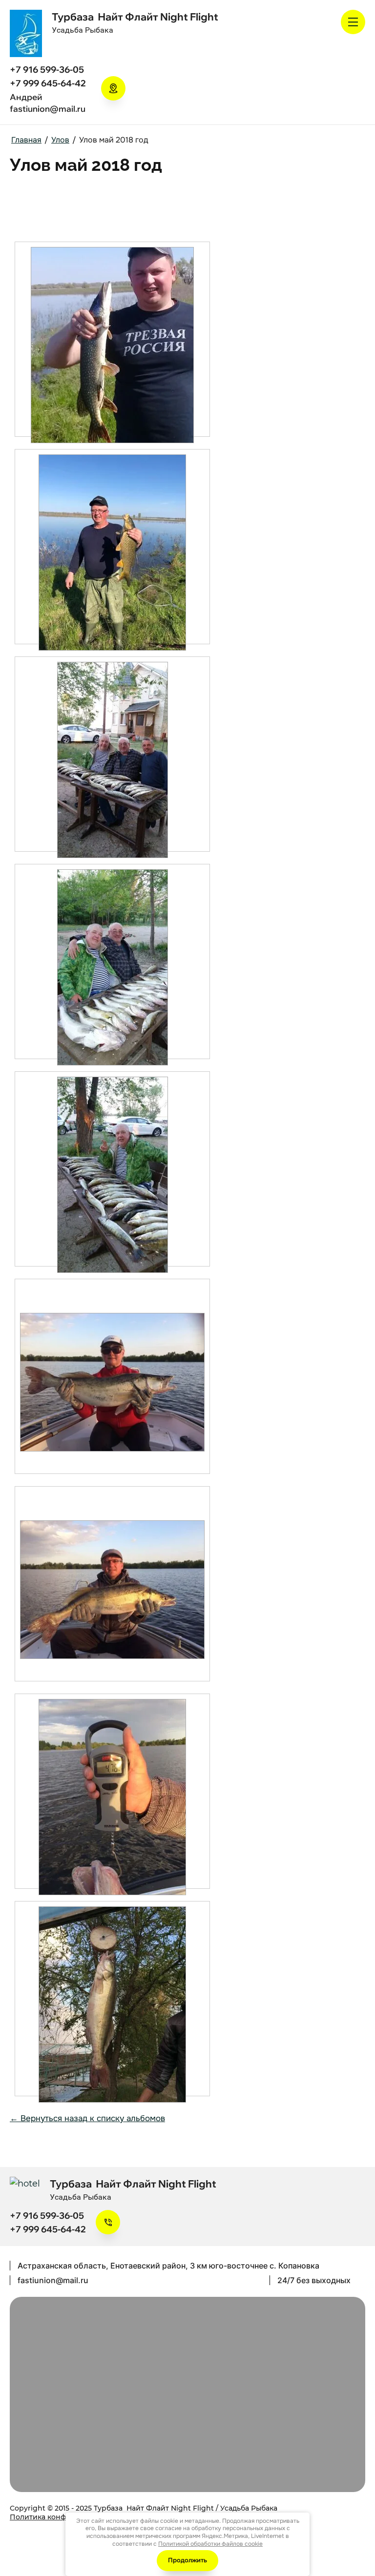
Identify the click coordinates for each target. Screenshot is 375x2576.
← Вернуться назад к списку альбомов (87, 2118)
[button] (113, 88)
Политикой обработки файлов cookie (210, 2544)
